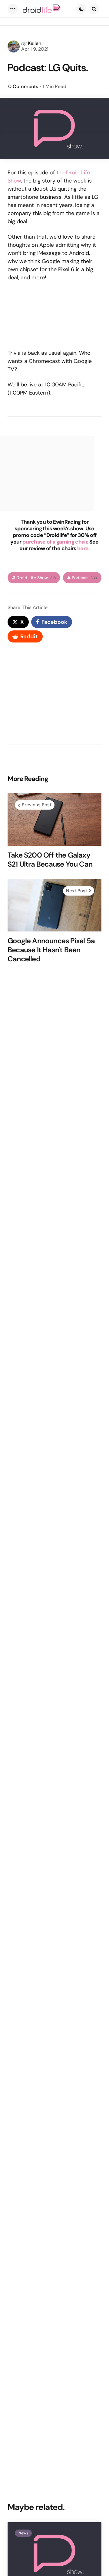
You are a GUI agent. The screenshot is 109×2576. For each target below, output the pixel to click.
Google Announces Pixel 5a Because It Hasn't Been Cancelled (51, 950)
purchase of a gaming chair (55, 542)
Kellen (35, 43)
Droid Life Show (36, 578)
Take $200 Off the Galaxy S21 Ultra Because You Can (50, 860)
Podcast (84, 578)
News (23, 2533)
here (83, 548)
